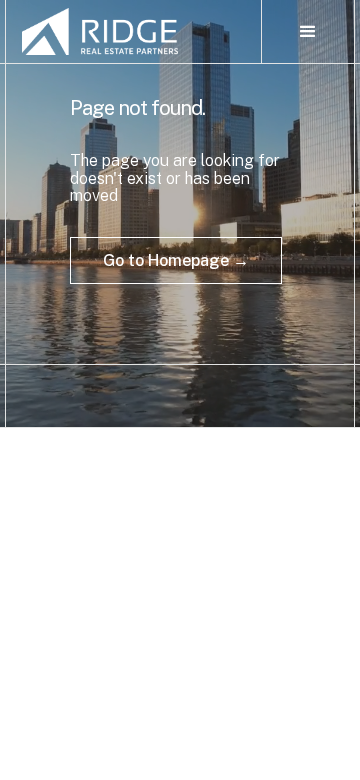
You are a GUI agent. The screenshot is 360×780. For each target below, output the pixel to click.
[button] (308, 32)
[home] (133, 31)
